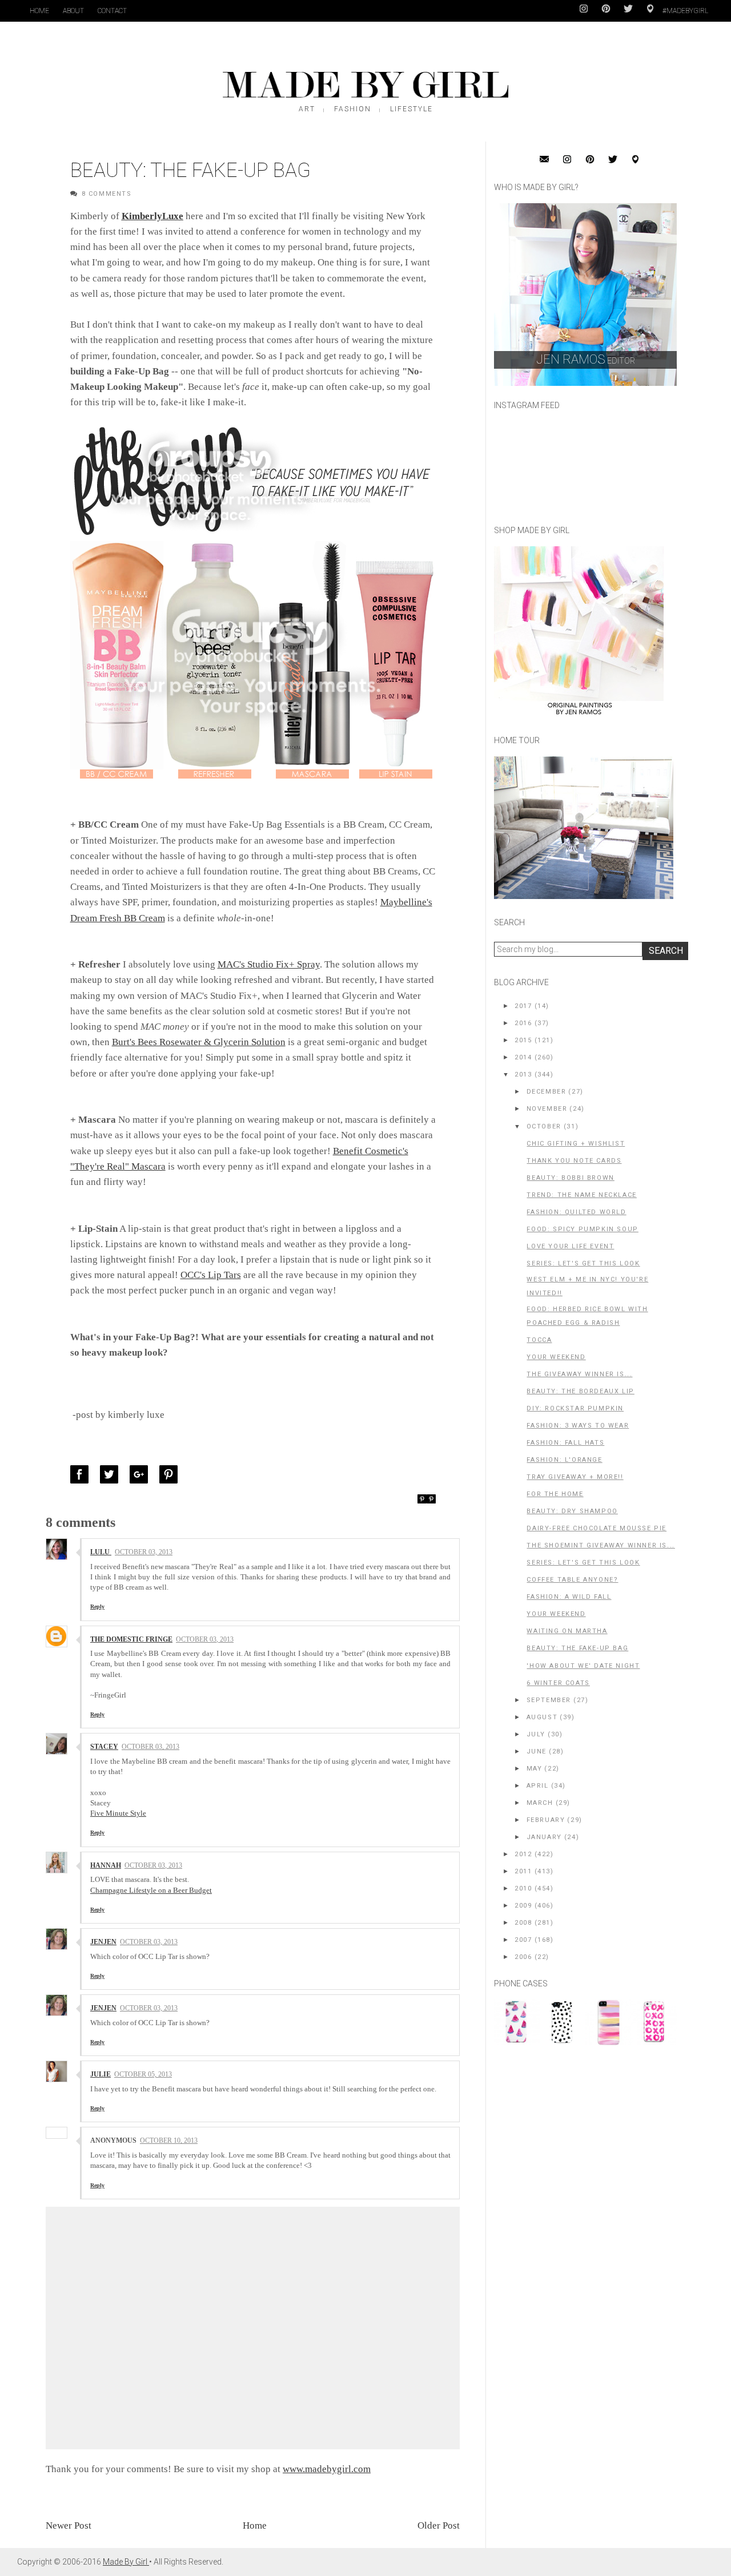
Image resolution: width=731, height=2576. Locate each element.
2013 (523, 1075)
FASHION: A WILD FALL (569, 1597)
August (542, 1717)
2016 (523, 1023)
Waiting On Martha (567, 1631)
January (544, 1837)
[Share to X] (112, 1474)
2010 (523, 1888)
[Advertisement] (580, 2132)
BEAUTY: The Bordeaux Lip (580, 1391)
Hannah (106, 1865)
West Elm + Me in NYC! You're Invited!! (587, 1286)
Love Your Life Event (570, 1246)
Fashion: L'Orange (564, 1460)
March (540, 1803)
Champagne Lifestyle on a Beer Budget (151, 1890)
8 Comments (107, 194)
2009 (523, 1906)
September (549, 1700)
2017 (523, 1006)
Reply (97, 1607)
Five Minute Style (118, 1813)
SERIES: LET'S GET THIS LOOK (583, 1563)
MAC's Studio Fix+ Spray (269, 964)
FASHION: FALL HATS (565, 1443)
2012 (523, 1854)
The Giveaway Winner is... (579, 1374)
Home (39, 11)
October (544, 1126)
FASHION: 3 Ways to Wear (578, 1426)
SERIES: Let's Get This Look (583, 1263)
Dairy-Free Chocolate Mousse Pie (597, 1528)
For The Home (555, 1494)
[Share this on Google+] (142, 1474)
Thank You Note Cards (574, 1161)
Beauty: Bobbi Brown (570, 1178)
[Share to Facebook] (82, 1474)
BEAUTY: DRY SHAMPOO (572, 1511)
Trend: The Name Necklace (581, 1195)
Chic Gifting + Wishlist (576, 1144)
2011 (523, 1871)
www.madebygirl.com (327, 2469)
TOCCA (539, 1340)
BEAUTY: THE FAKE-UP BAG (577, 1648)
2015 (523, 1040)
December (547, 1092)
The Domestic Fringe (131, 1639)
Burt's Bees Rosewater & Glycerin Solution (199, 1042)
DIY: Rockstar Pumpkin (575, 1408)
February (546, 1820)
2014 (523, 1057)
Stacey (104, 1747)
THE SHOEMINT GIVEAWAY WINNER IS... (601, 1545)
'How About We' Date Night (583, 1666)
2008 (523, 1923)
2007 (523, 1940)
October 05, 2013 (143, 2074)
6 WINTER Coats (558, 1683)
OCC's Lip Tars (211, 1275)
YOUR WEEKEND (556, 1357)
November (547, 1109)
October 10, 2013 (169, 2140)
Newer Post (69, 2525)
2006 (523, 1957)
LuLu (101, 1552)
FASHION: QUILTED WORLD (576, 1212)
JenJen (103, 1942)
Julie (101, 2074)
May (535, 1769)
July (536, 1734)
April (538, 1786)
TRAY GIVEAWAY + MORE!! (575, 1477)
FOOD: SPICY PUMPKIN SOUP (582, 1229)
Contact (112, 11)
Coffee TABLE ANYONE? (572, 1580)
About (73, 11)
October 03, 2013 (144, 1552)
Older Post (439, 2525)
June (537, 1751)
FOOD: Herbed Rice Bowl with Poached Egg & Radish (587, 1316)
